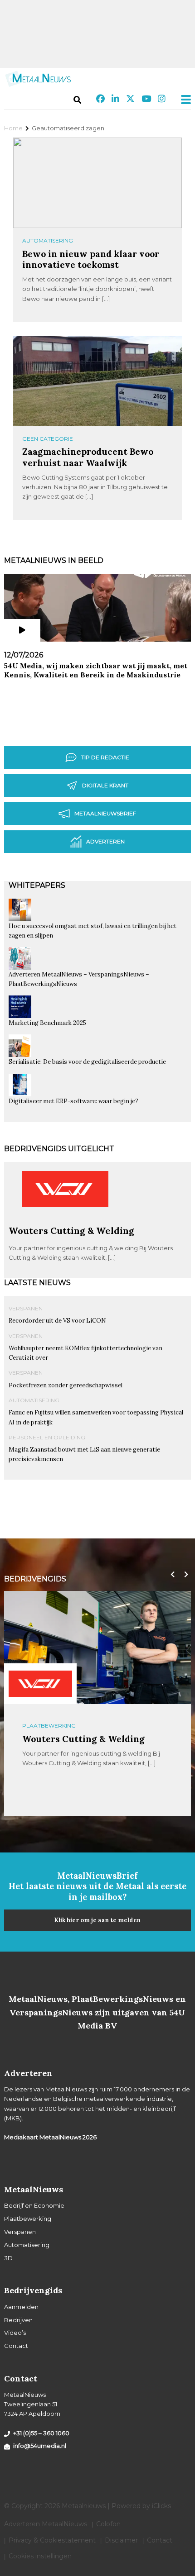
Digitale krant (105, 785)
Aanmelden (21, 2307)
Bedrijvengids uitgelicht (59, 1149)
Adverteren (105, 841)
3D (8, 2258)
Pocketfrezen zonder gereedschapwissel (66, 1385)
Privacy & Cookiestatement (52, 2540)
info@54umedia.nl (40, 2446)
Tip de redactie (105, 757)
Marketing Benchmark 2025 (47, 1023)
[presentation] (171, 1575)
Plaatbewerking (49, 1726)
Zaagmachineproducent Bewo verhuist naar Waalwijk (88, 457)
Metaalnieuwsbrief (105, 813)
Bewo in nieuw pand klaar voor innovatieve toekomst (91, 259)
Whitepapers (37, 885)
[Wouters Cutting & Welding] (65, 1221)
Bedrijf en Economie (34, 2205)
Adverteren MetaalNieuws (46, 2524)
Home (13, 128)
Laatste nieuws (37, 1283)
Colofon (108, 2524)
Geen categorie (48, 439)
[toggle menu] (183, 100)
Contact (16, 2346)
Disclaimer (121, 2540)
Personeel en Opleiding (47, 1437)
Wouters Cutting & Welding (71, 1231)
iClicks (161, 2506)
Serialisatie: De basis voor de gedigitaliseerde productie (87, 1062)
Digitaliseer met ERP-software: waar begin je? (73, 1101)
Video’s (15, 2333)
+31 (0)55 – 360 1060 (41, 2433)
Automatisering (48, 240)
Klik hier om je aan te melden (97, 1920)
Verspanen (26, 1308)
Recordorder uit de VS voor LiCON (57, 1321)
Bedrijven (18, 2320)
